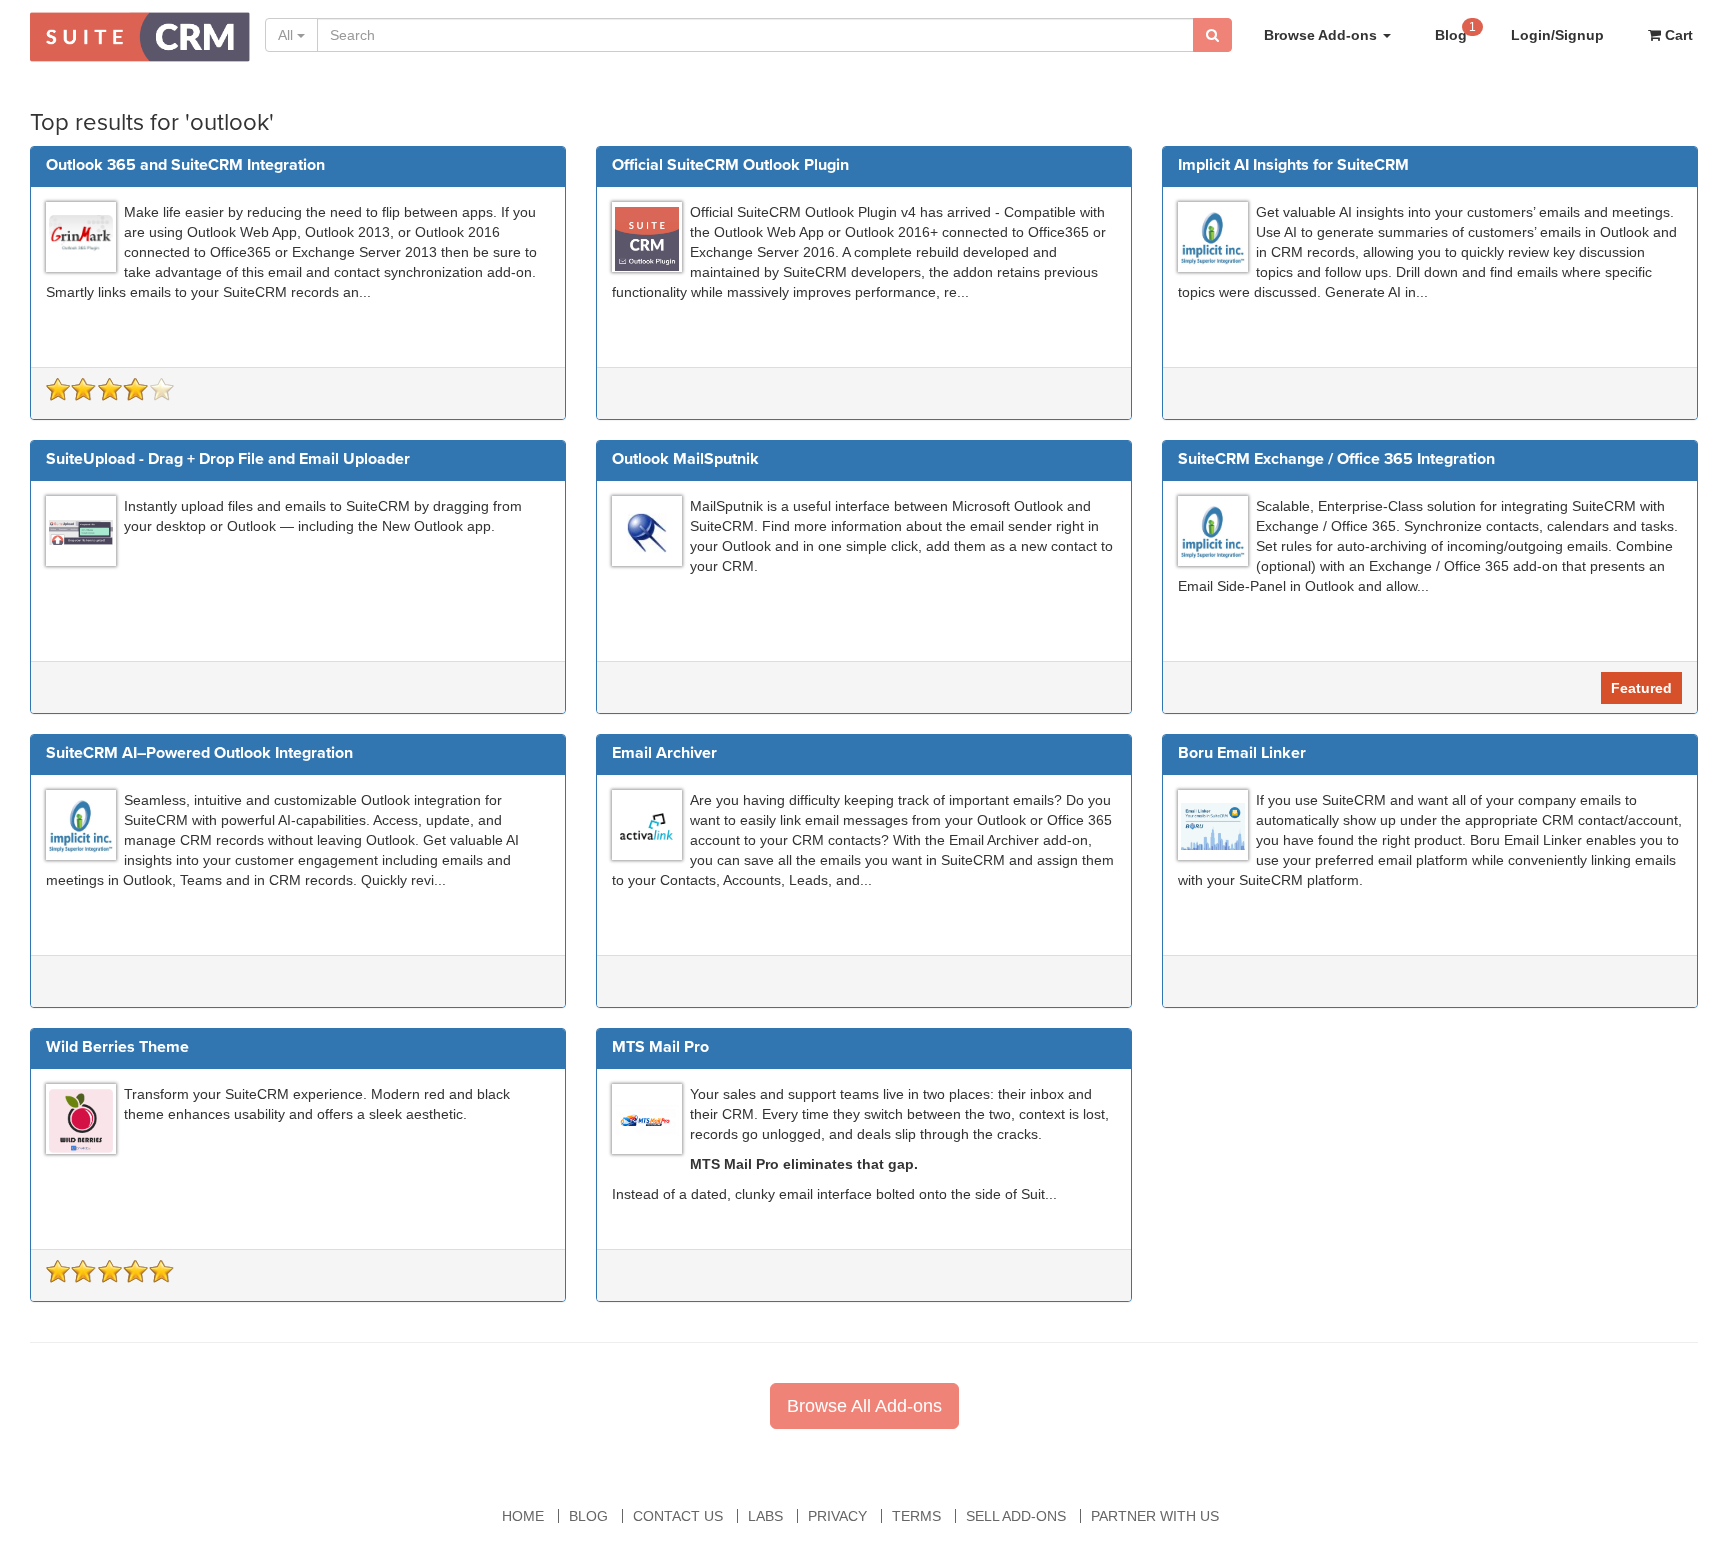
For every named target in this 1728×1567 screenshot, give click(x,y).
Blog (1455, 31)
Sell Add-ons (1016, 1516)
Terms (916, 1516)
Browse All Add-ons (864, 1406)
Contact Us (678, 1516)
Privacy (837, 1516)
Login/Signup (1557, 35)
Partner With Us (1155, 1516)
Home (523, 1516)
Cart (1677, 35)
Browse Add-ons (1322, 35)
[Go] (1212, 35)
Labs (765, 1516)
